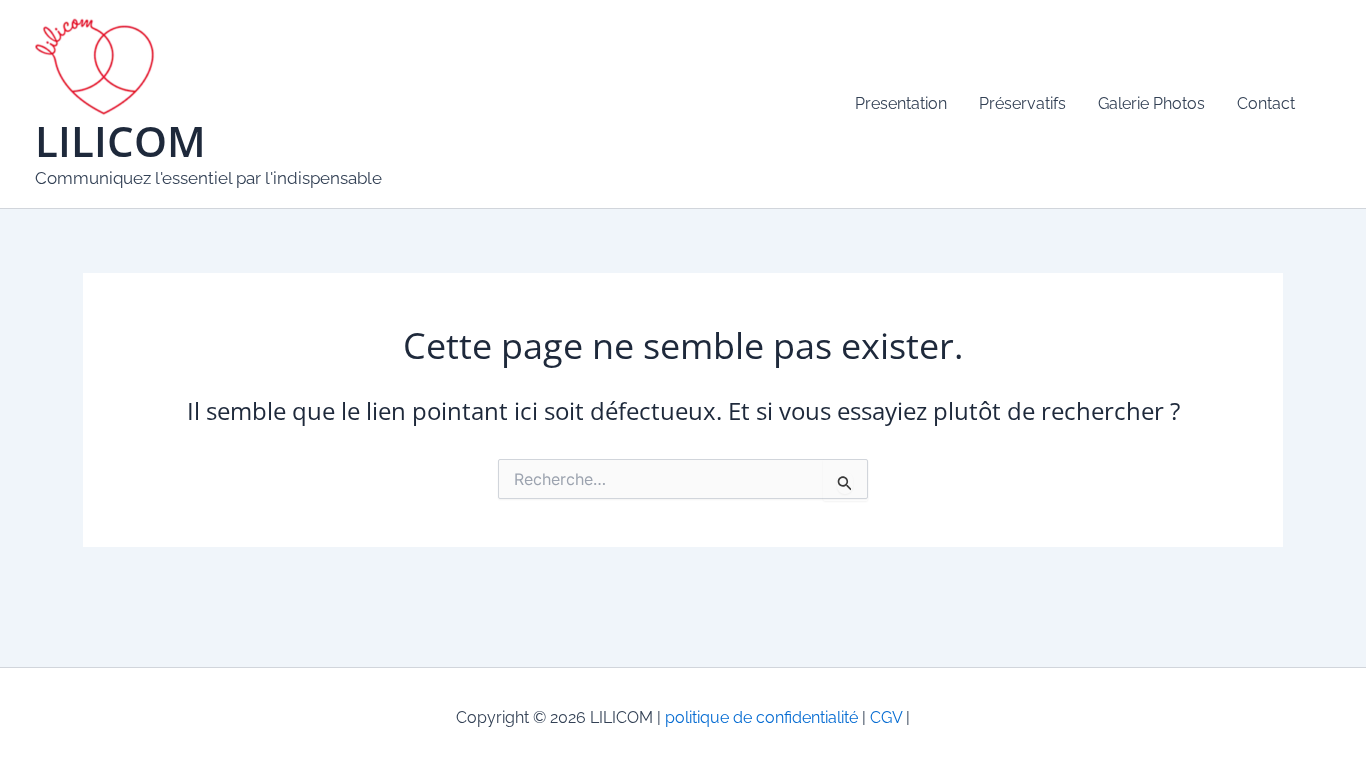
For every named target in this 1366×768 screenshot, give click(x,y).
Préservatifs (1022, 103)
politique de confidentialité (761, 717)
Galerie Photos (1151, 103)
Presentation (901, 103)
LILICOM (120, 140)
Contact (1266, 103)
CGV (884, 717)
